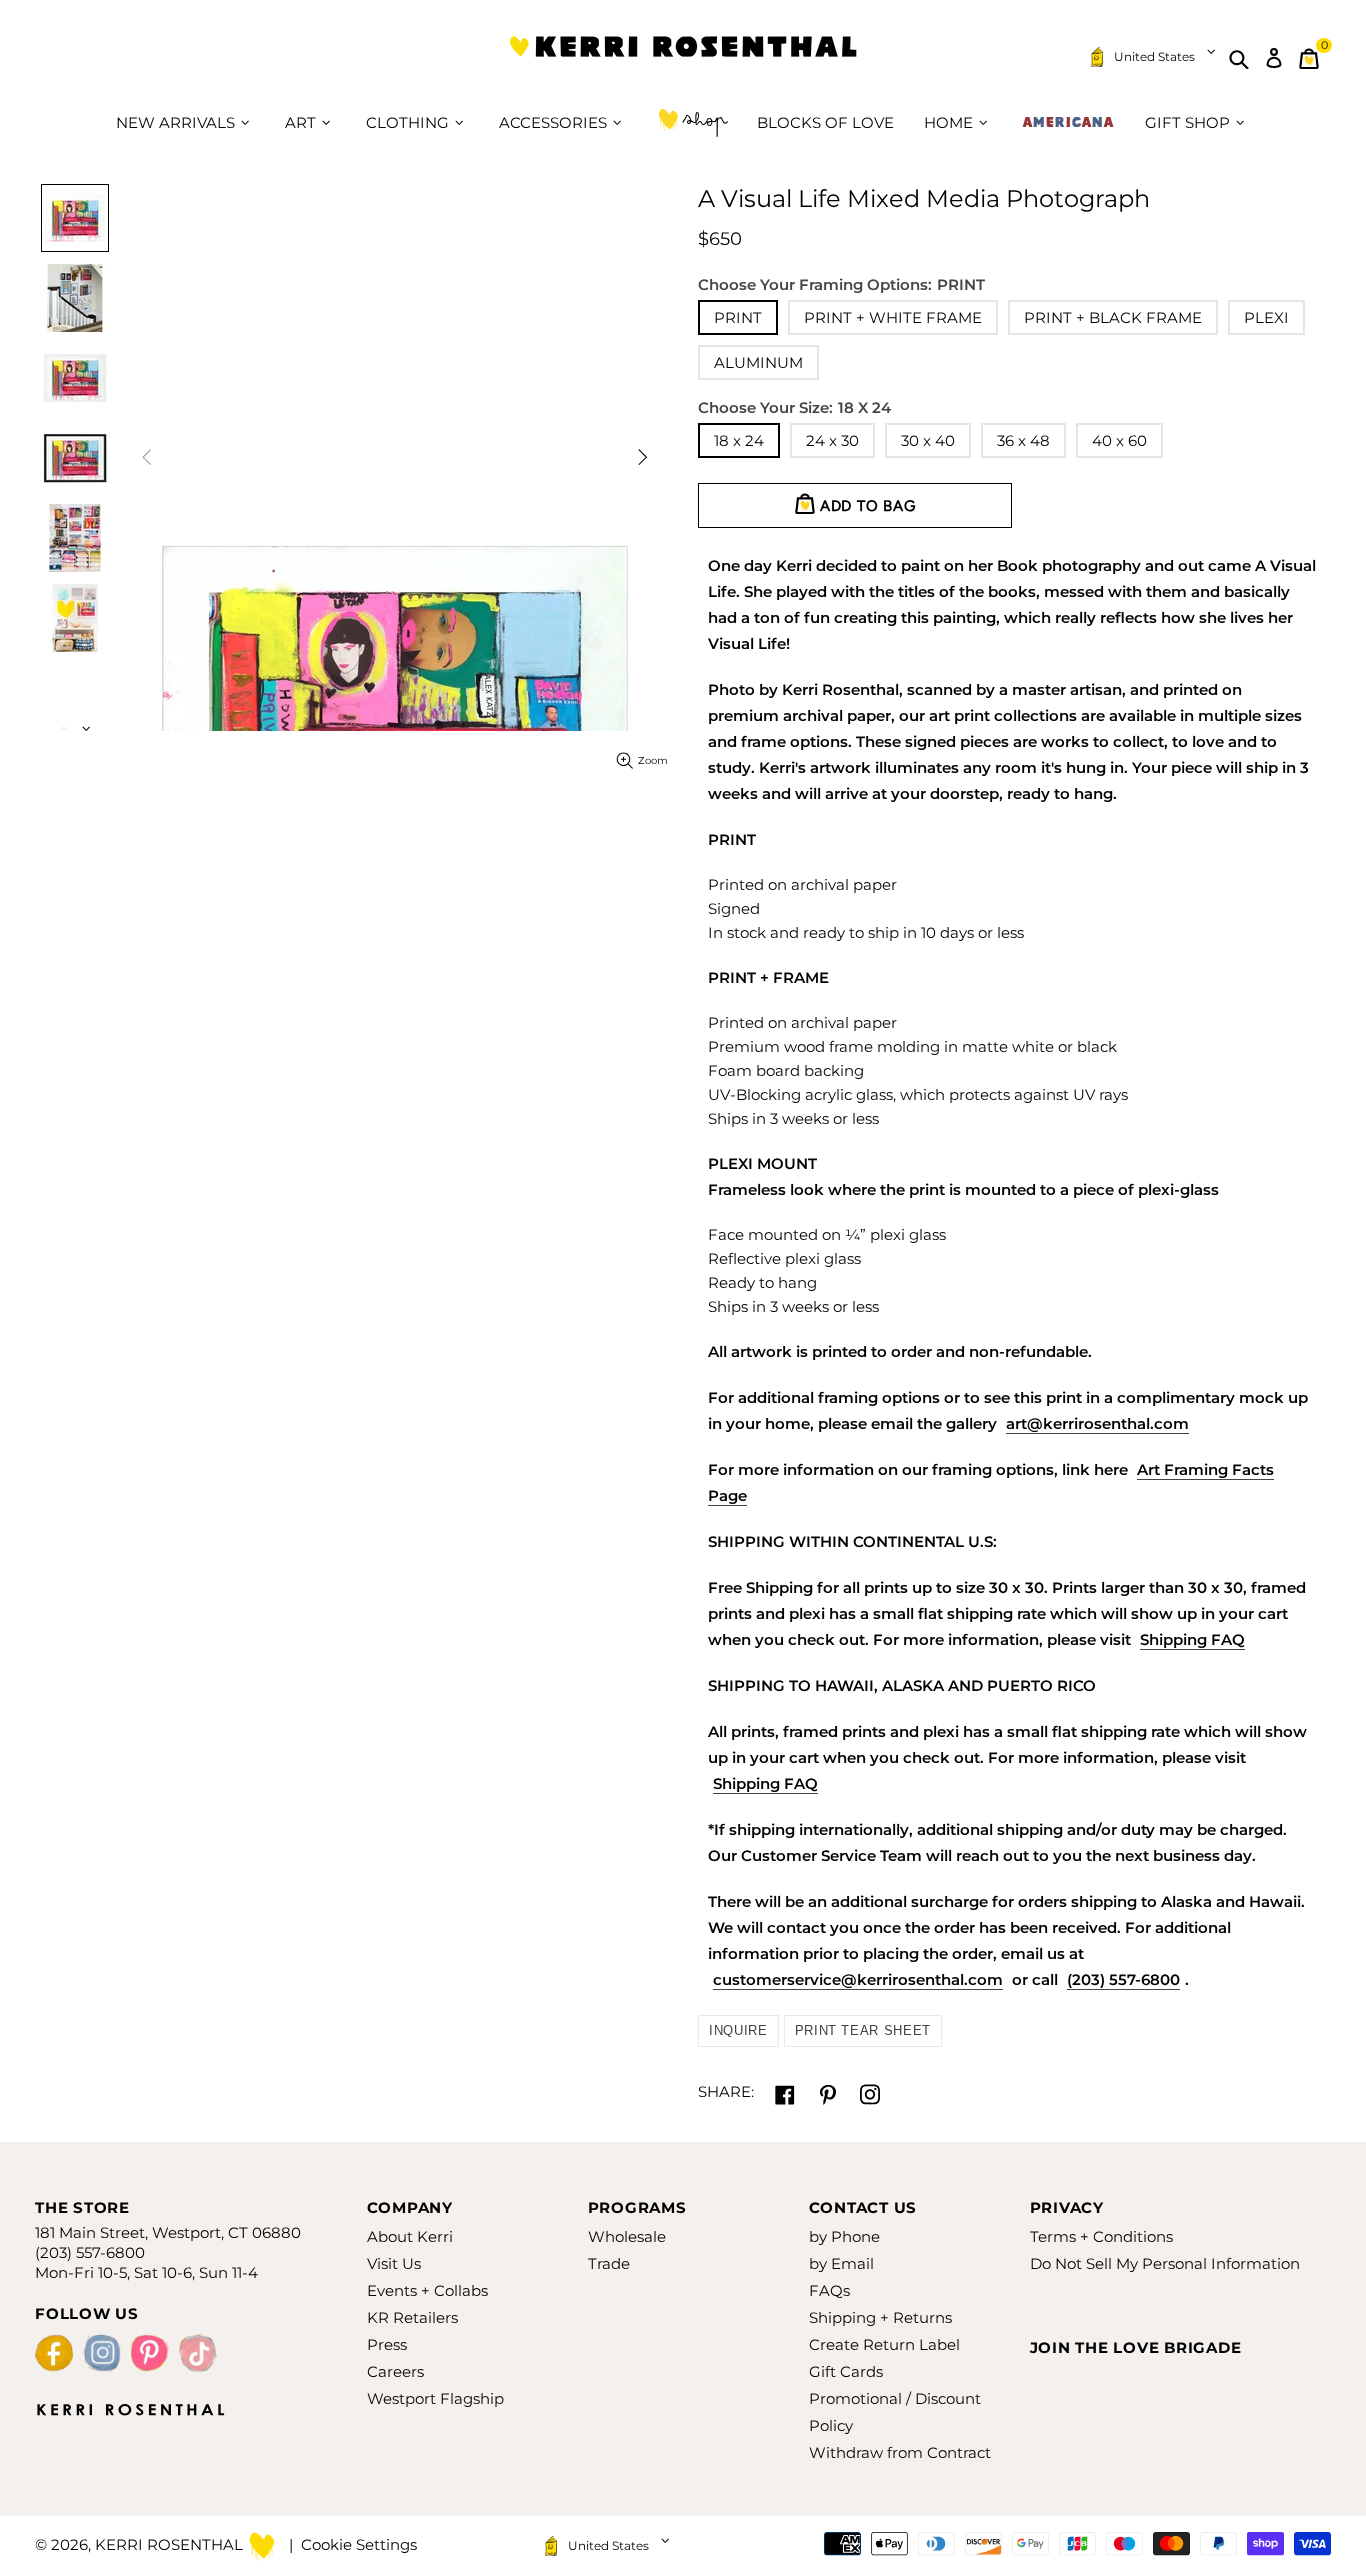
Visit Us (394, 2263)
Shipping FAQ (1192, 1639)
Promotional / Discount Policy (895, 2412)
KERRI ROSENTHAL (683, 58)
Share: (726, 2091)
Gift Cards (846, 2371)
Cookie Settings (359, 2544)
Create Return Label (884, 2344)
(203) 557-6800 (1123, 1979)
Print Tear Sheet (863, 2030)
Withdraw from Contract (900, 2452)
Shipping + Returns (880, 2317)
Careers (395, 2371)
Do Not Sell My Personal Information (1165, 2263)
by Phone (844, 2236)
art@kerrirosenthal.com (1097, 1423)
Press (387, 2344)
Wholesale (627, 2236)
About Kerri (410, 2236)
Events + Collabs (427, 2290)
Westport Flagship (435, 2398)
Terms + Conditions (1101, 2236)
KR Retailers (412, 2317)
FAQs (829, 2290)
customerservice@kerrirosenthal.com (858, 1979)
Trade (609, 2263)
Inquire (738, 2030)
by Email (841, 2263)
